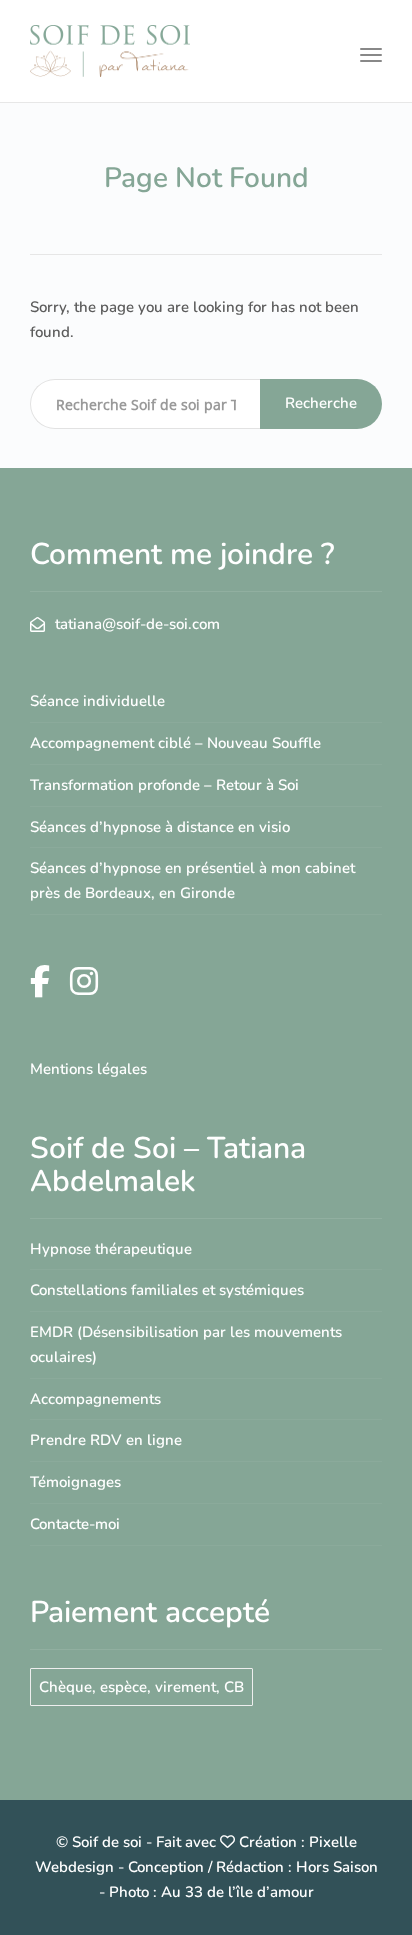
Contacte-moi (75, 1524)
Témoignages (75, 1482)
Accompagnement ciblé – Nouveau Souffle (175, 743)
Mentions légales (88, 1069)
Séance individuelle (97, 701)
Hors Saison (337, 1867)
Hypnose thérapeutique (111, 1249)
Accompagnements (95, 1399)
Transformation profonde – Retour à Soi (164, 785)
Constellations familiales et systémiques (167, 1290)
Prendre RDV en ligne (106, 1440)
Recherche (321, 403)
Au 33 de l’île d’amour (237, 1892)
